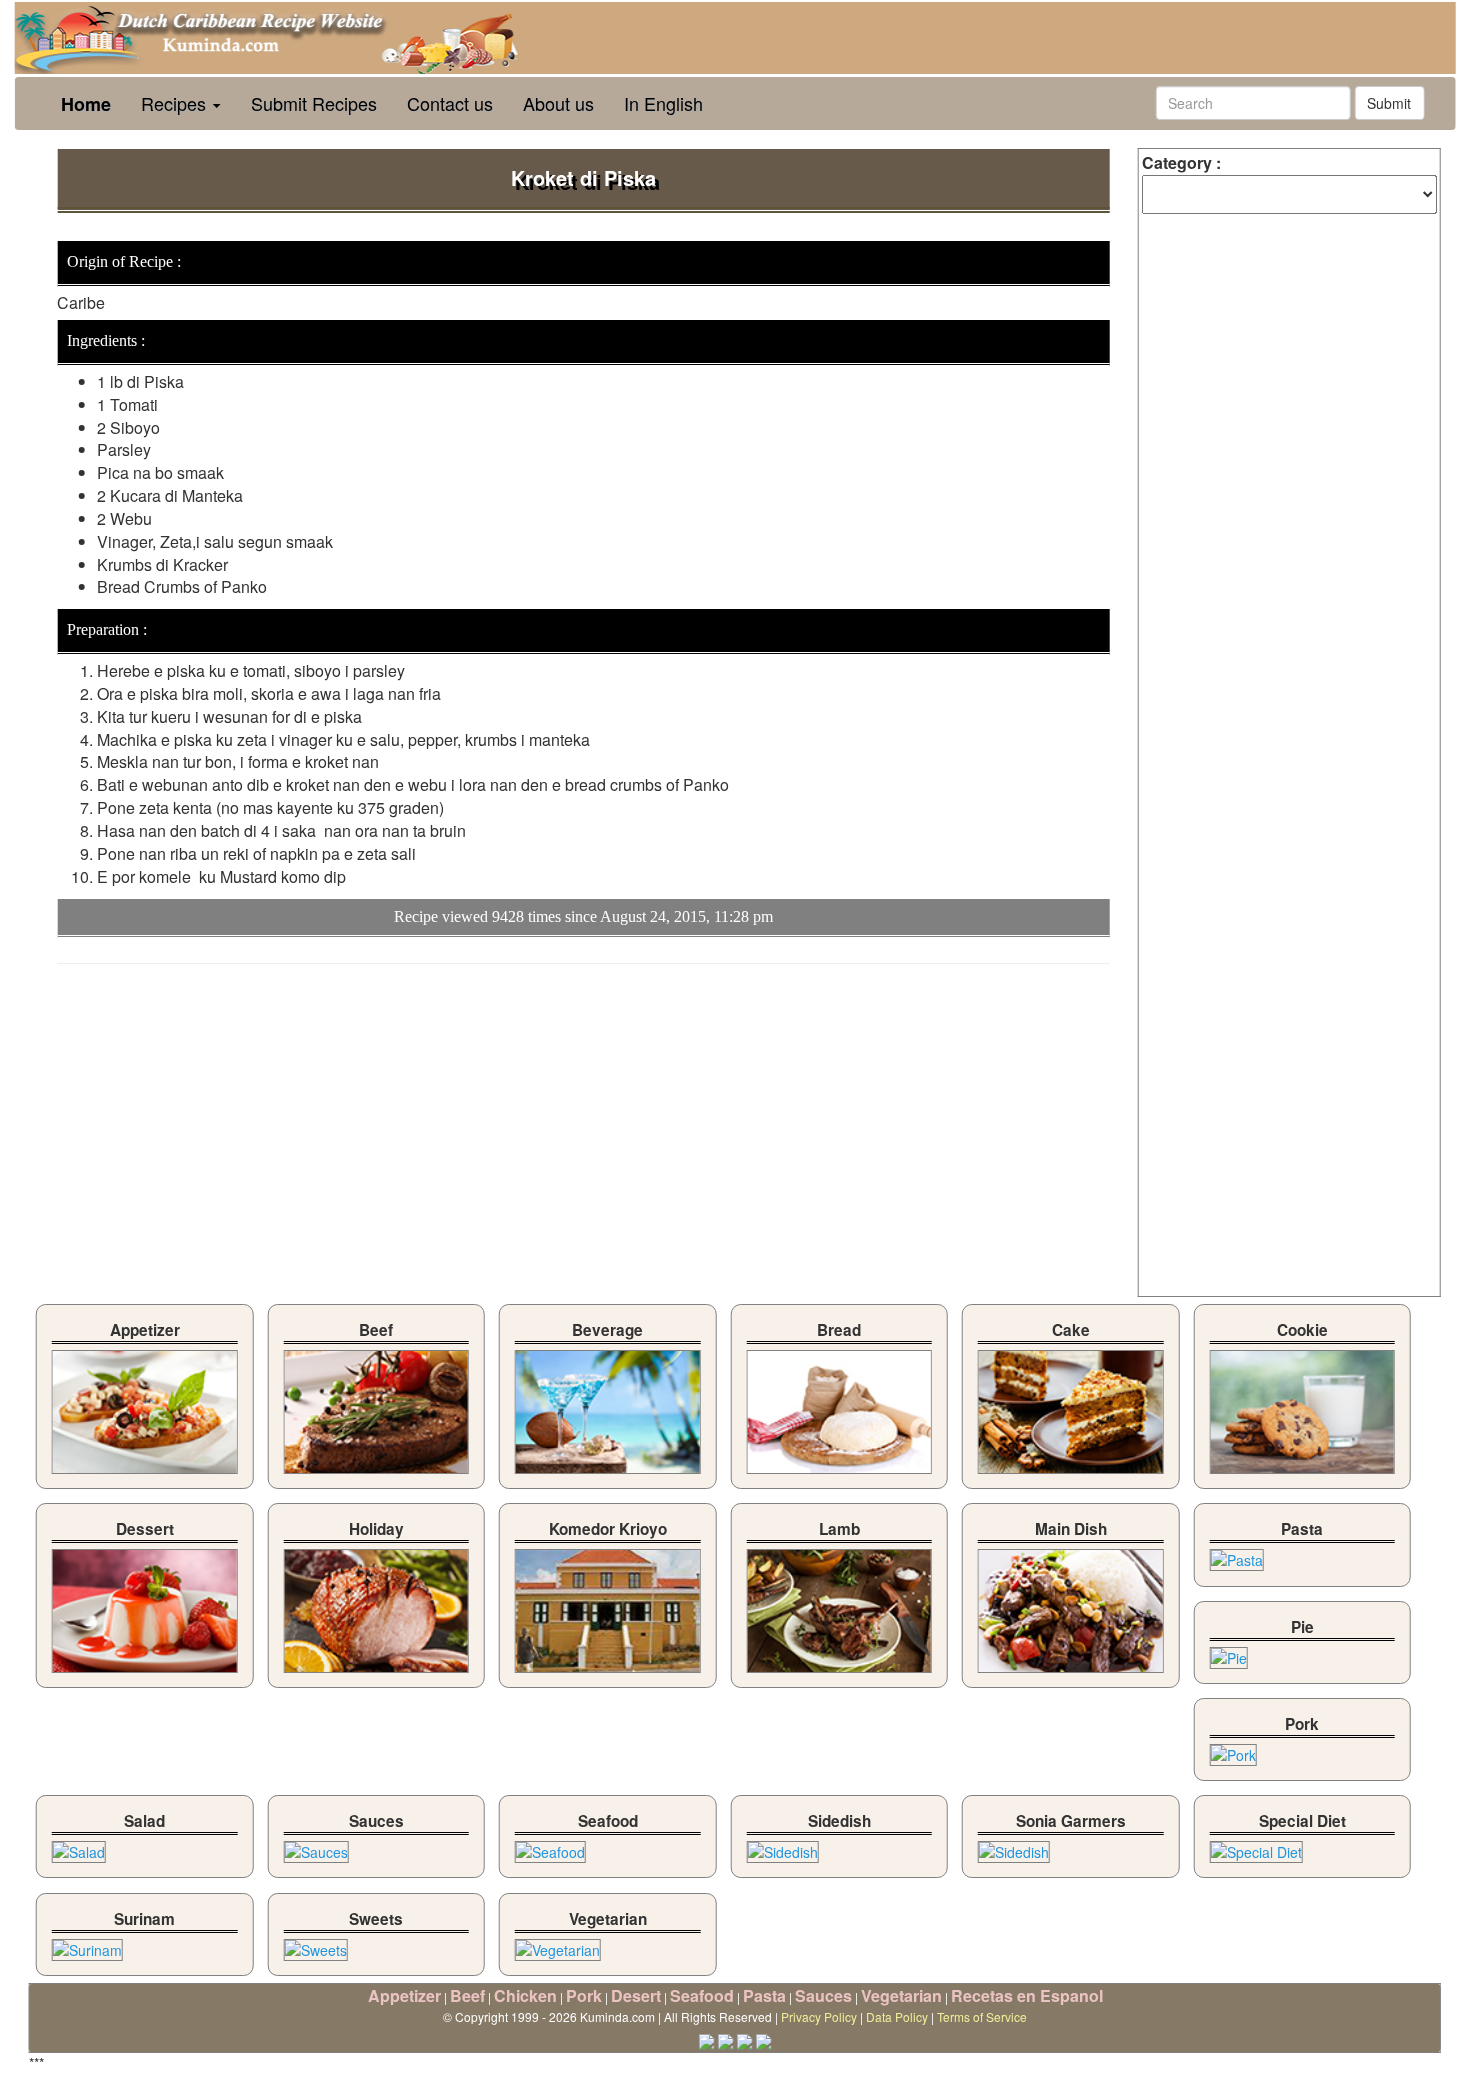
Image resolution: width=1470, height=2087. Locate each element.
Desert (636, 1995)
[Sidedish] (783, 1847)
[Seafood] (550, 1847)
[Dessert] (144, 1606)
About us (558, 103)
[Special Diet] (1256, 1847)
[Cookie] (1302, 1407)
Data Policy (897, 2016)
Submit (1389, 103)
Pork (584, 1995)
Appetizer (404, 1995)
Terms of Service (982, 2016)
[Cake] (1070, 1407)
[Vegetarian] (558, 1944)
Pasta (764, 1995)
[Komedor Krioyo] (607, 1606)
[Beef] (376, 1407)
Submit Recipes (314, 103)
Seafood (702, 1995)
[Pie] (1229, 1652)
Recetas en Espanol (1027, 1995)
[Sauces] (316, 1847)
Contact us (450, 103)
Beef (467, 1995)
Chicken (525, 1995)
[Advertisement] (225, 1124)
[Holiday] (376, 1606)
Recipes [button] (176, 103)
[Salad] (79, 1847)
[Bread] (839, 1407)
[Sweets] (316, 1944)
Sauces (823, 1995)
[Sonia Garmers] (1014, 1847)
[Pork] (1233, 1750)
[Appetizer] (144, 1407)
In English (663, 103)
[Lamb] (839, 1606)
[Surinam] (87, 1944)
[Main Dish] (1070, 1606)
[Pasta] (1237, 1555)
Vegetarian (901, 1995)
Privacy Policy (819, 2016)
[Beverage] (607, 1407)
